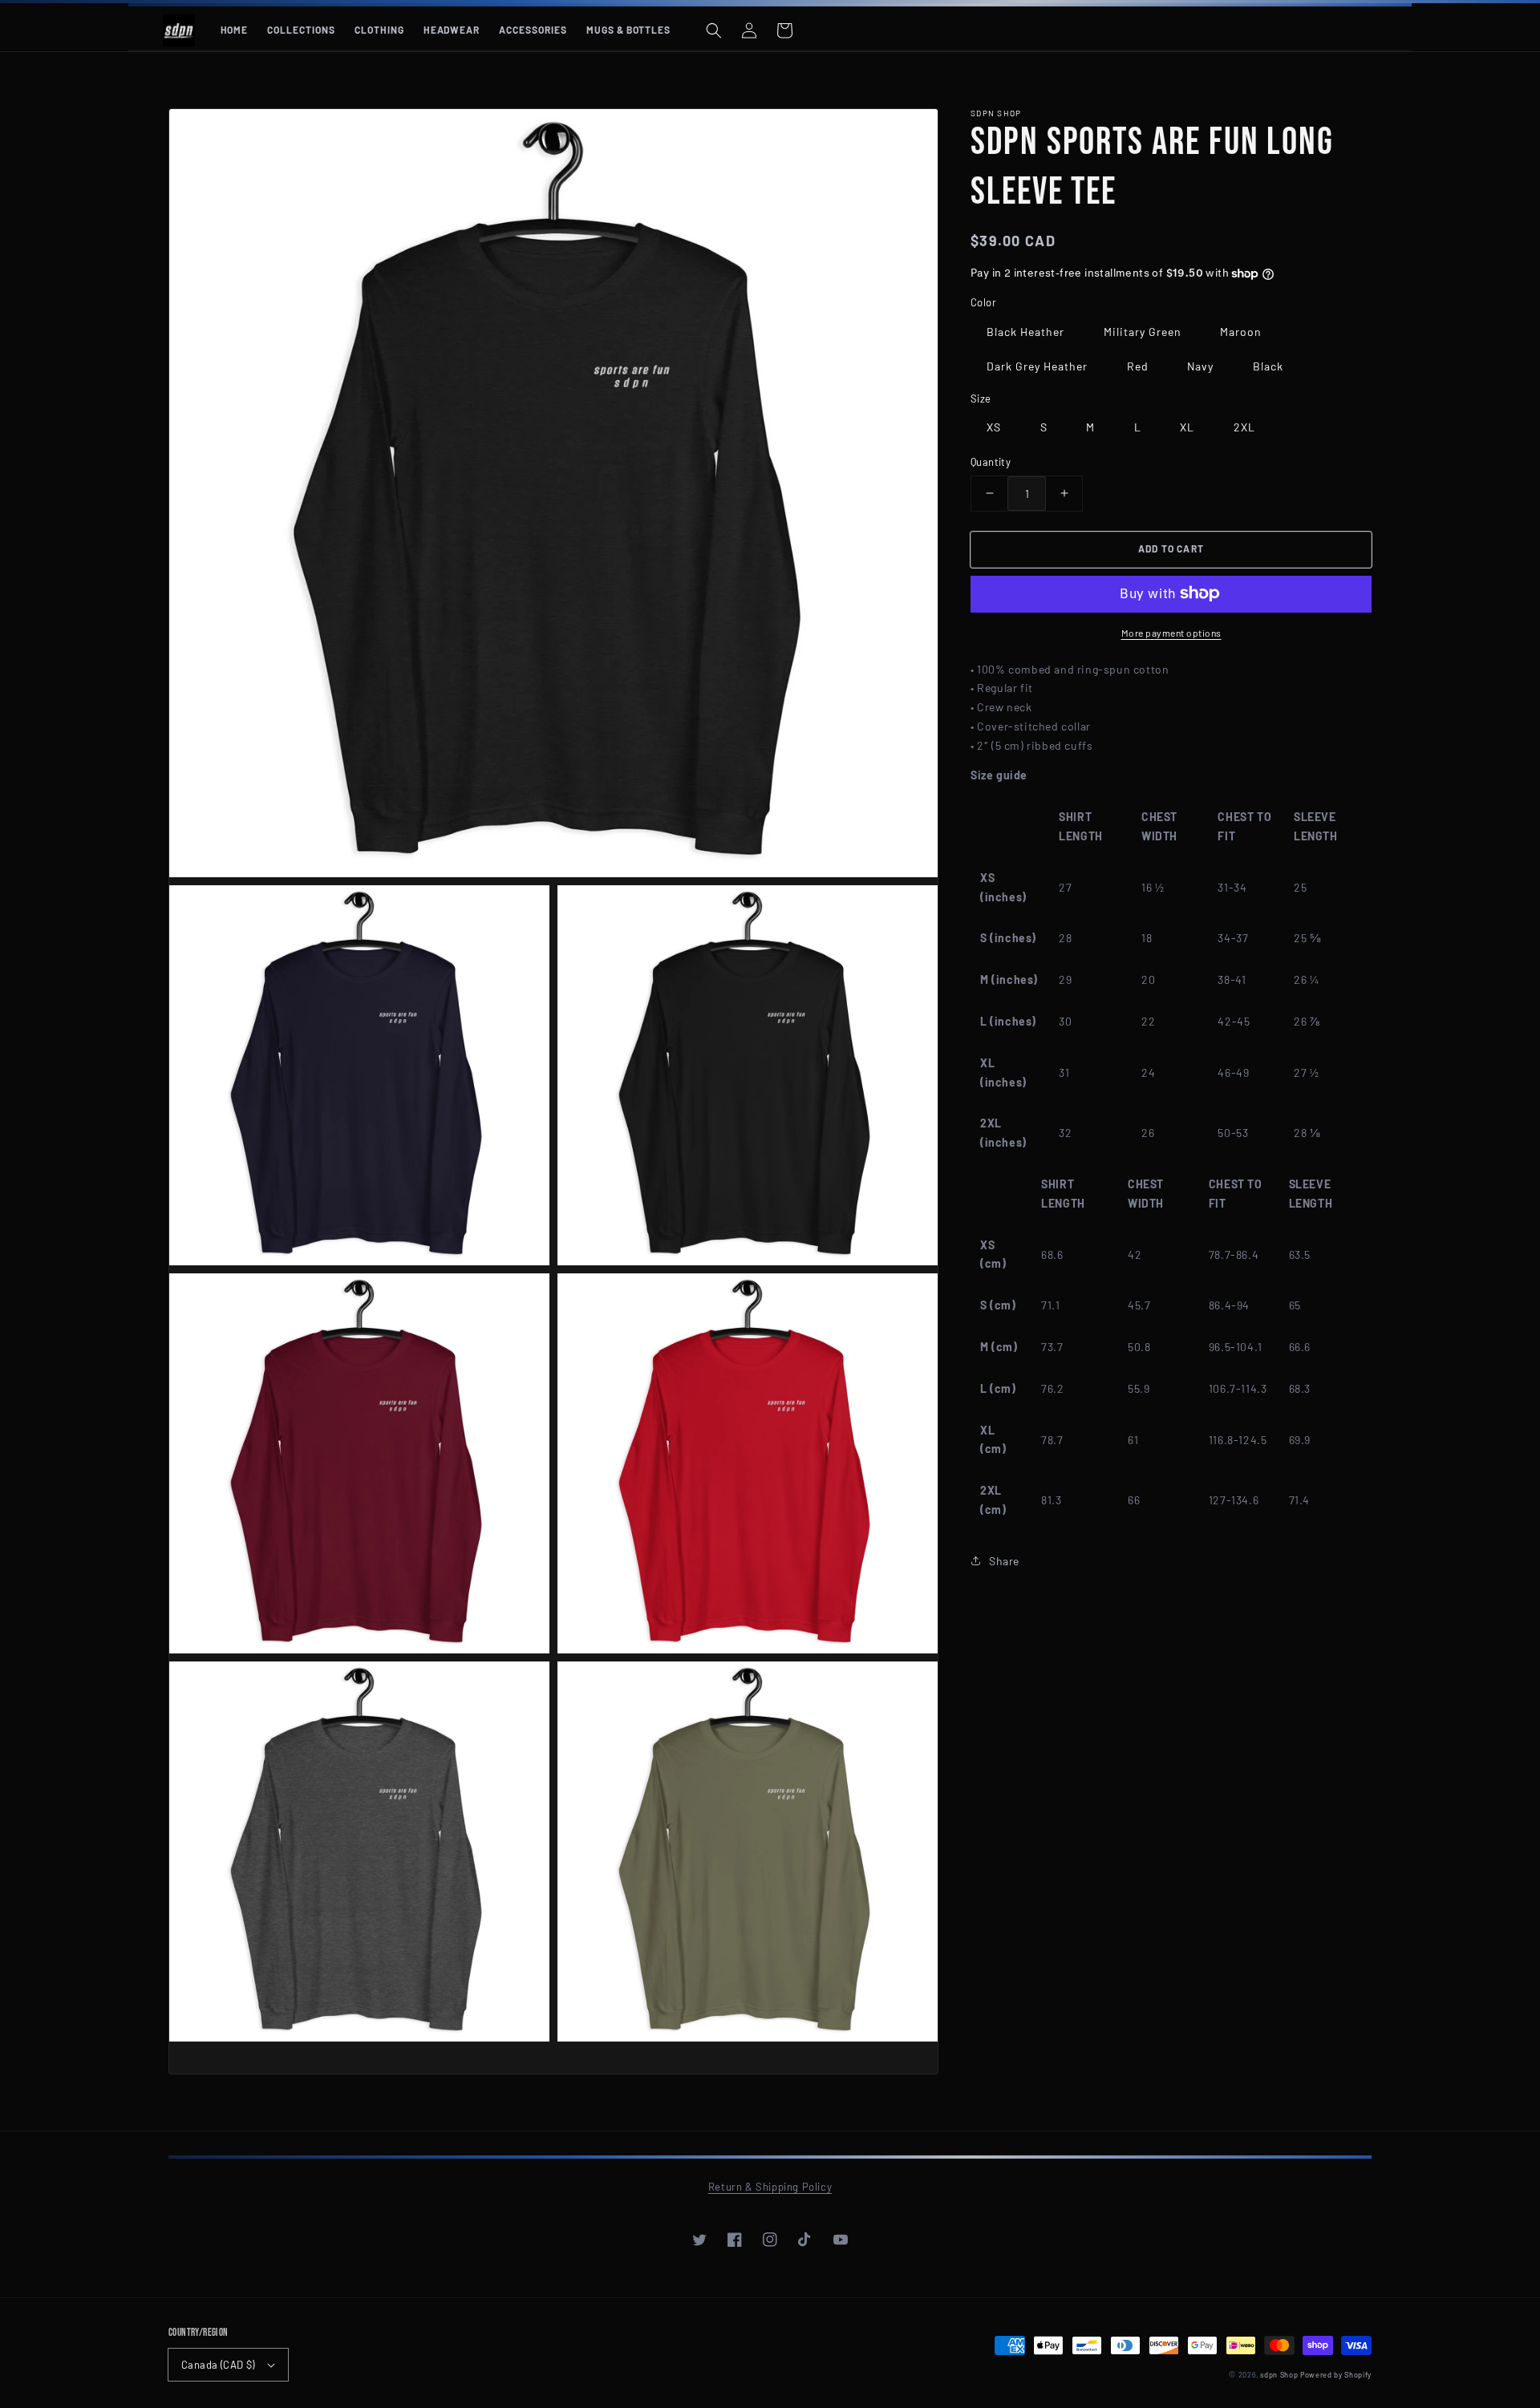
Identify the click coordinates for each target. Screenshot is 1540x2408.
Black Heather (1025, 331)
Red (1138, 365)
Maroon (1241, 331)
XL (1187, 427)
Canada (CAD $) (218, 2365)
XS (994, 427)
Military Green (1143, 331)
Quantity (991, 462)
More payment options (1171, 632)
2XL (1244, 427)
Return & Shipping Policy (770, 2187)
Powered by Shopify (1336, 2375)
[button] (714, 30)
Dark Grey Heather (1037, 365)
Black (1268, 365)
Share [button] (1004, 1561)
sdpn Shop (1279, 2375)
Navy (1200, 365)
